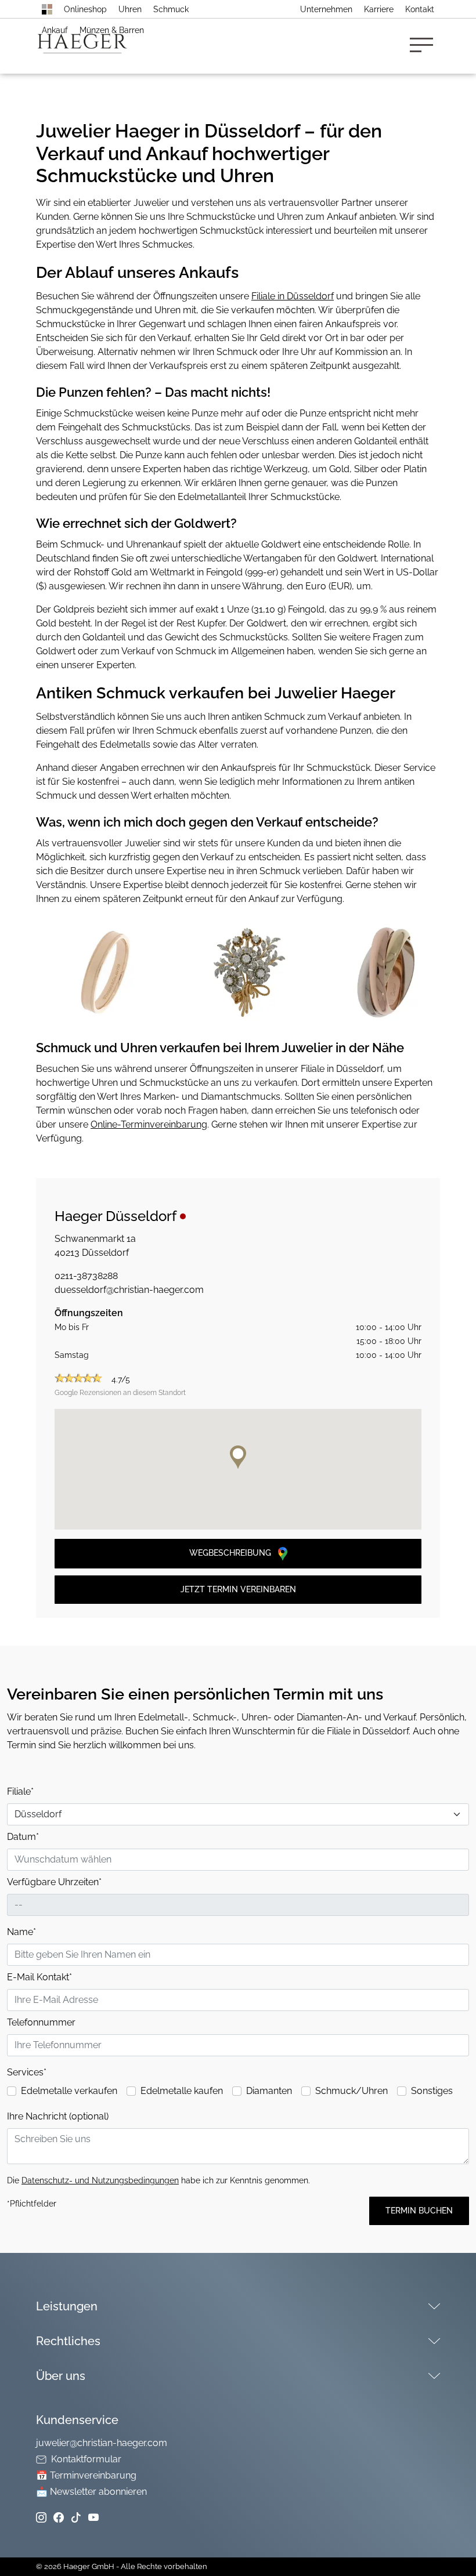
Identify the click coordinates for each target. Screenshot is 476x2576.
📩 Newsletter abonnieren (91, 2492)
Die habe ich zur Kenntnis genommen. (158, 2180)
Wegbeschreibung (231, 1553)
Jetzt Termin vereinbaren (238, 1589)
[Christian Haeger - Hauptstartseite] (47, 9)
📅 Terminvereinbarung (86, 2475)
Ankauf (55, 30)
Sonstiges (432, 2091)
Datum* (23, 1837)
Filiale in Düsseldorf (293, 296)
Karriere (379, 9)
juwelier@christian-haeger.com (102, 2443)
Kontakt (420, 9)
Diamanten (269, 2091)
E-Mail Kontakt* (39, 1977)
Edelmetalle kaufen (182, 2091)
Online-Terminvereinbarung (149, 1124)
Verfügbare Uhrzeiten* (54, 1882)
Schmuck (171, 9)
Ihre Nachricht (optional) (58, 2116)
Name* (21, 1932)
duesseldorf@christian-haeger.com (129, 1290)
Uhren (130, 9)
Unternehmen (326, 9)
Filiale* (20, 1791)
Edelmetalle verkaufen (69, 2091)
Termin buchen (419, 2211)
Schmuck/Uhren (351, 2091)
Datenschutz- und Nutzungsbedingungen (100, 2180)
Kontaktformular (86, 2459)
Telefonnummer (41, 2022)
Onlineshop (85, 9)
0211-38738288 (86, 1276)
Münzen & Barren (112, 30)
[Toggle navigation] (425, 46)
